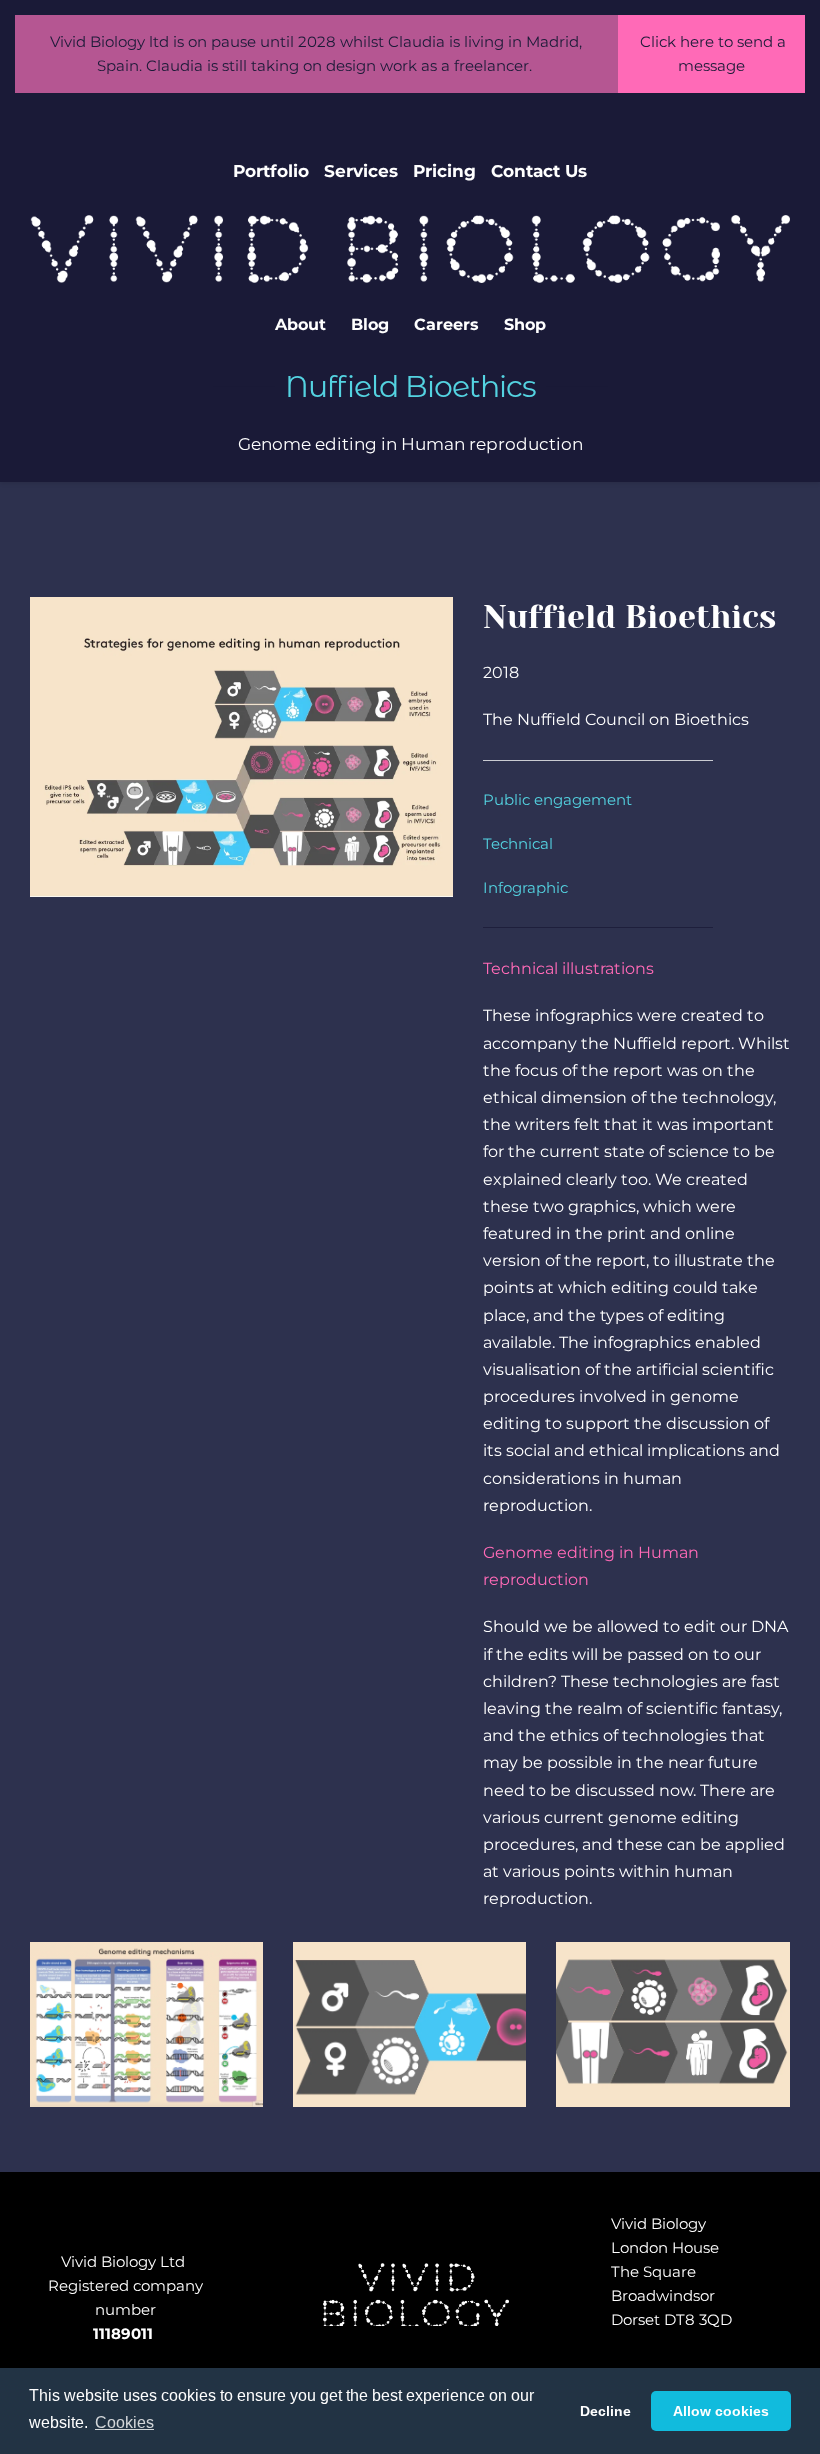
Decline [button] (605, 2411)
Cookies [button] (124, 2422)
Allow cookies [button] (721, 2411)
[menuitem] (271, 171)
